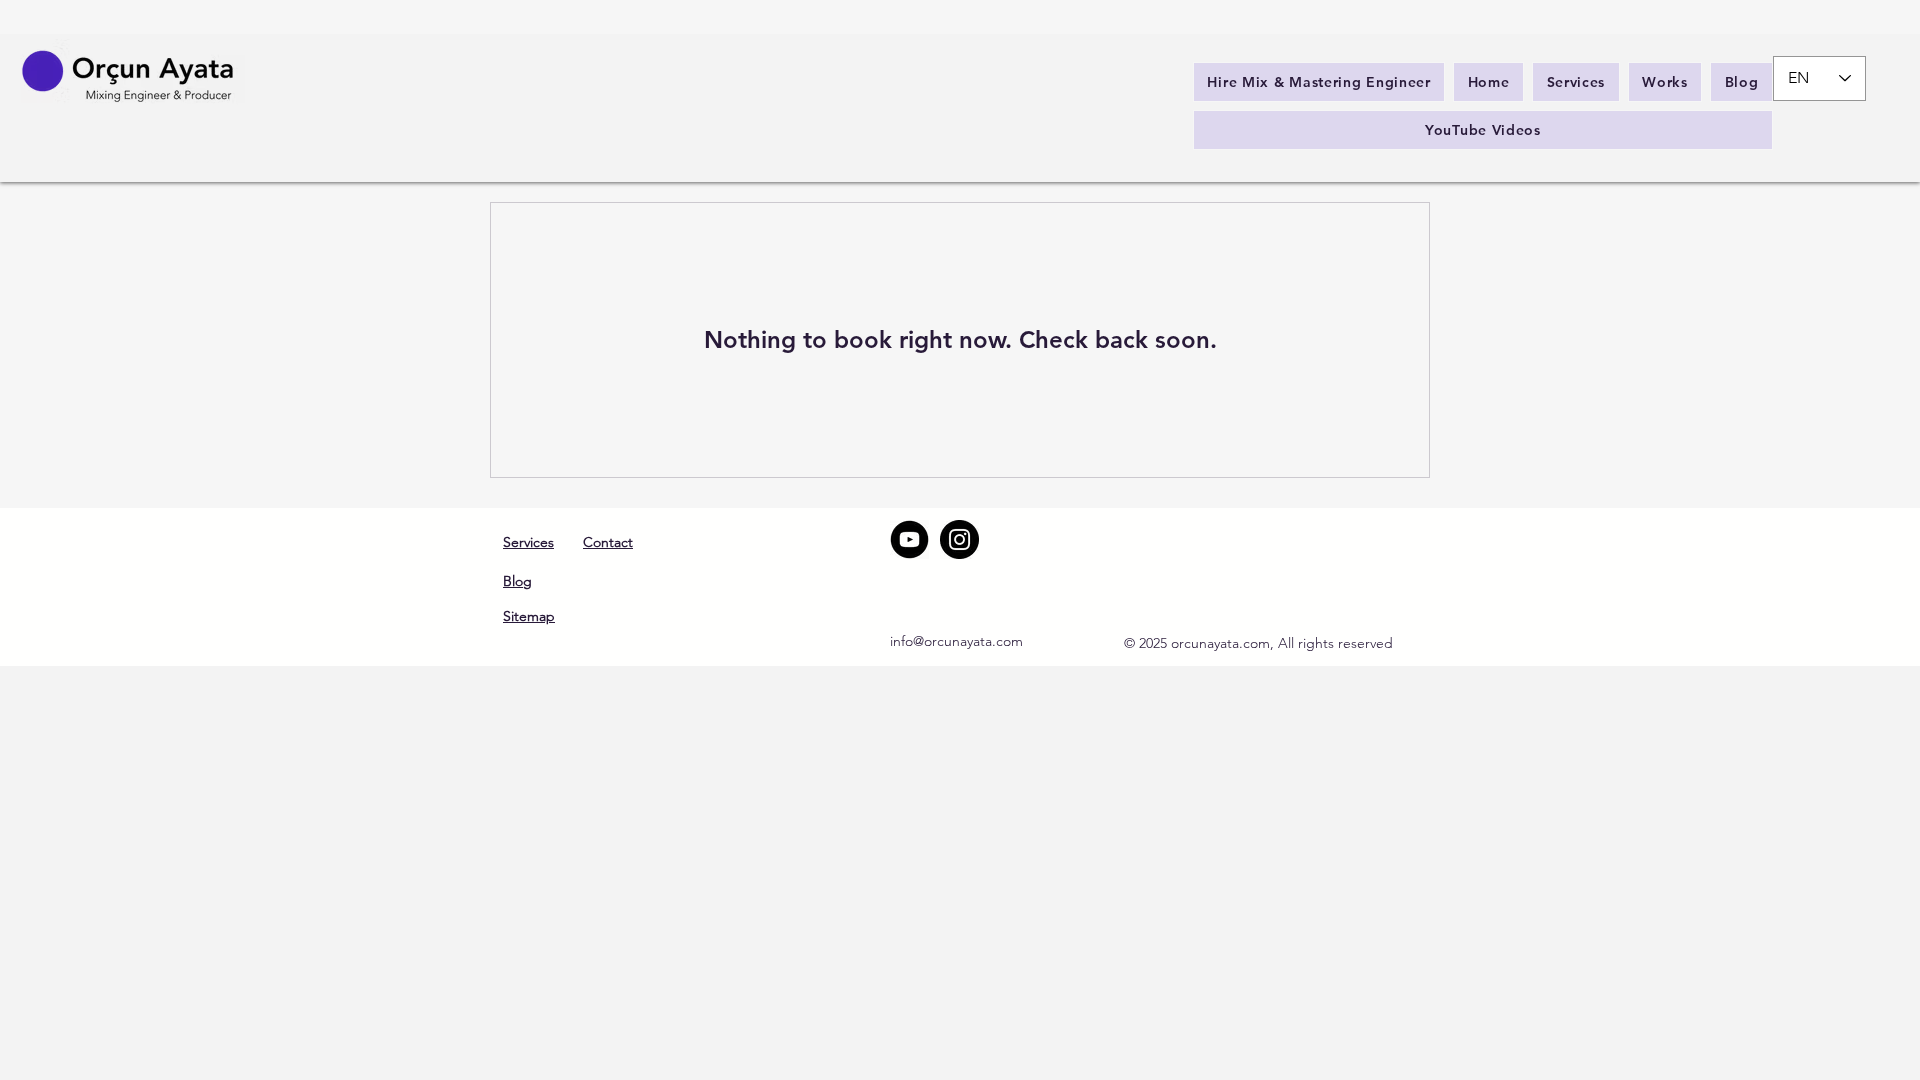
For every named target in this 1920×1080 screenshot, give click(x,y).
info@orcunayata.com (956, 641)
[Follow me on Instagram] (959, 539)
